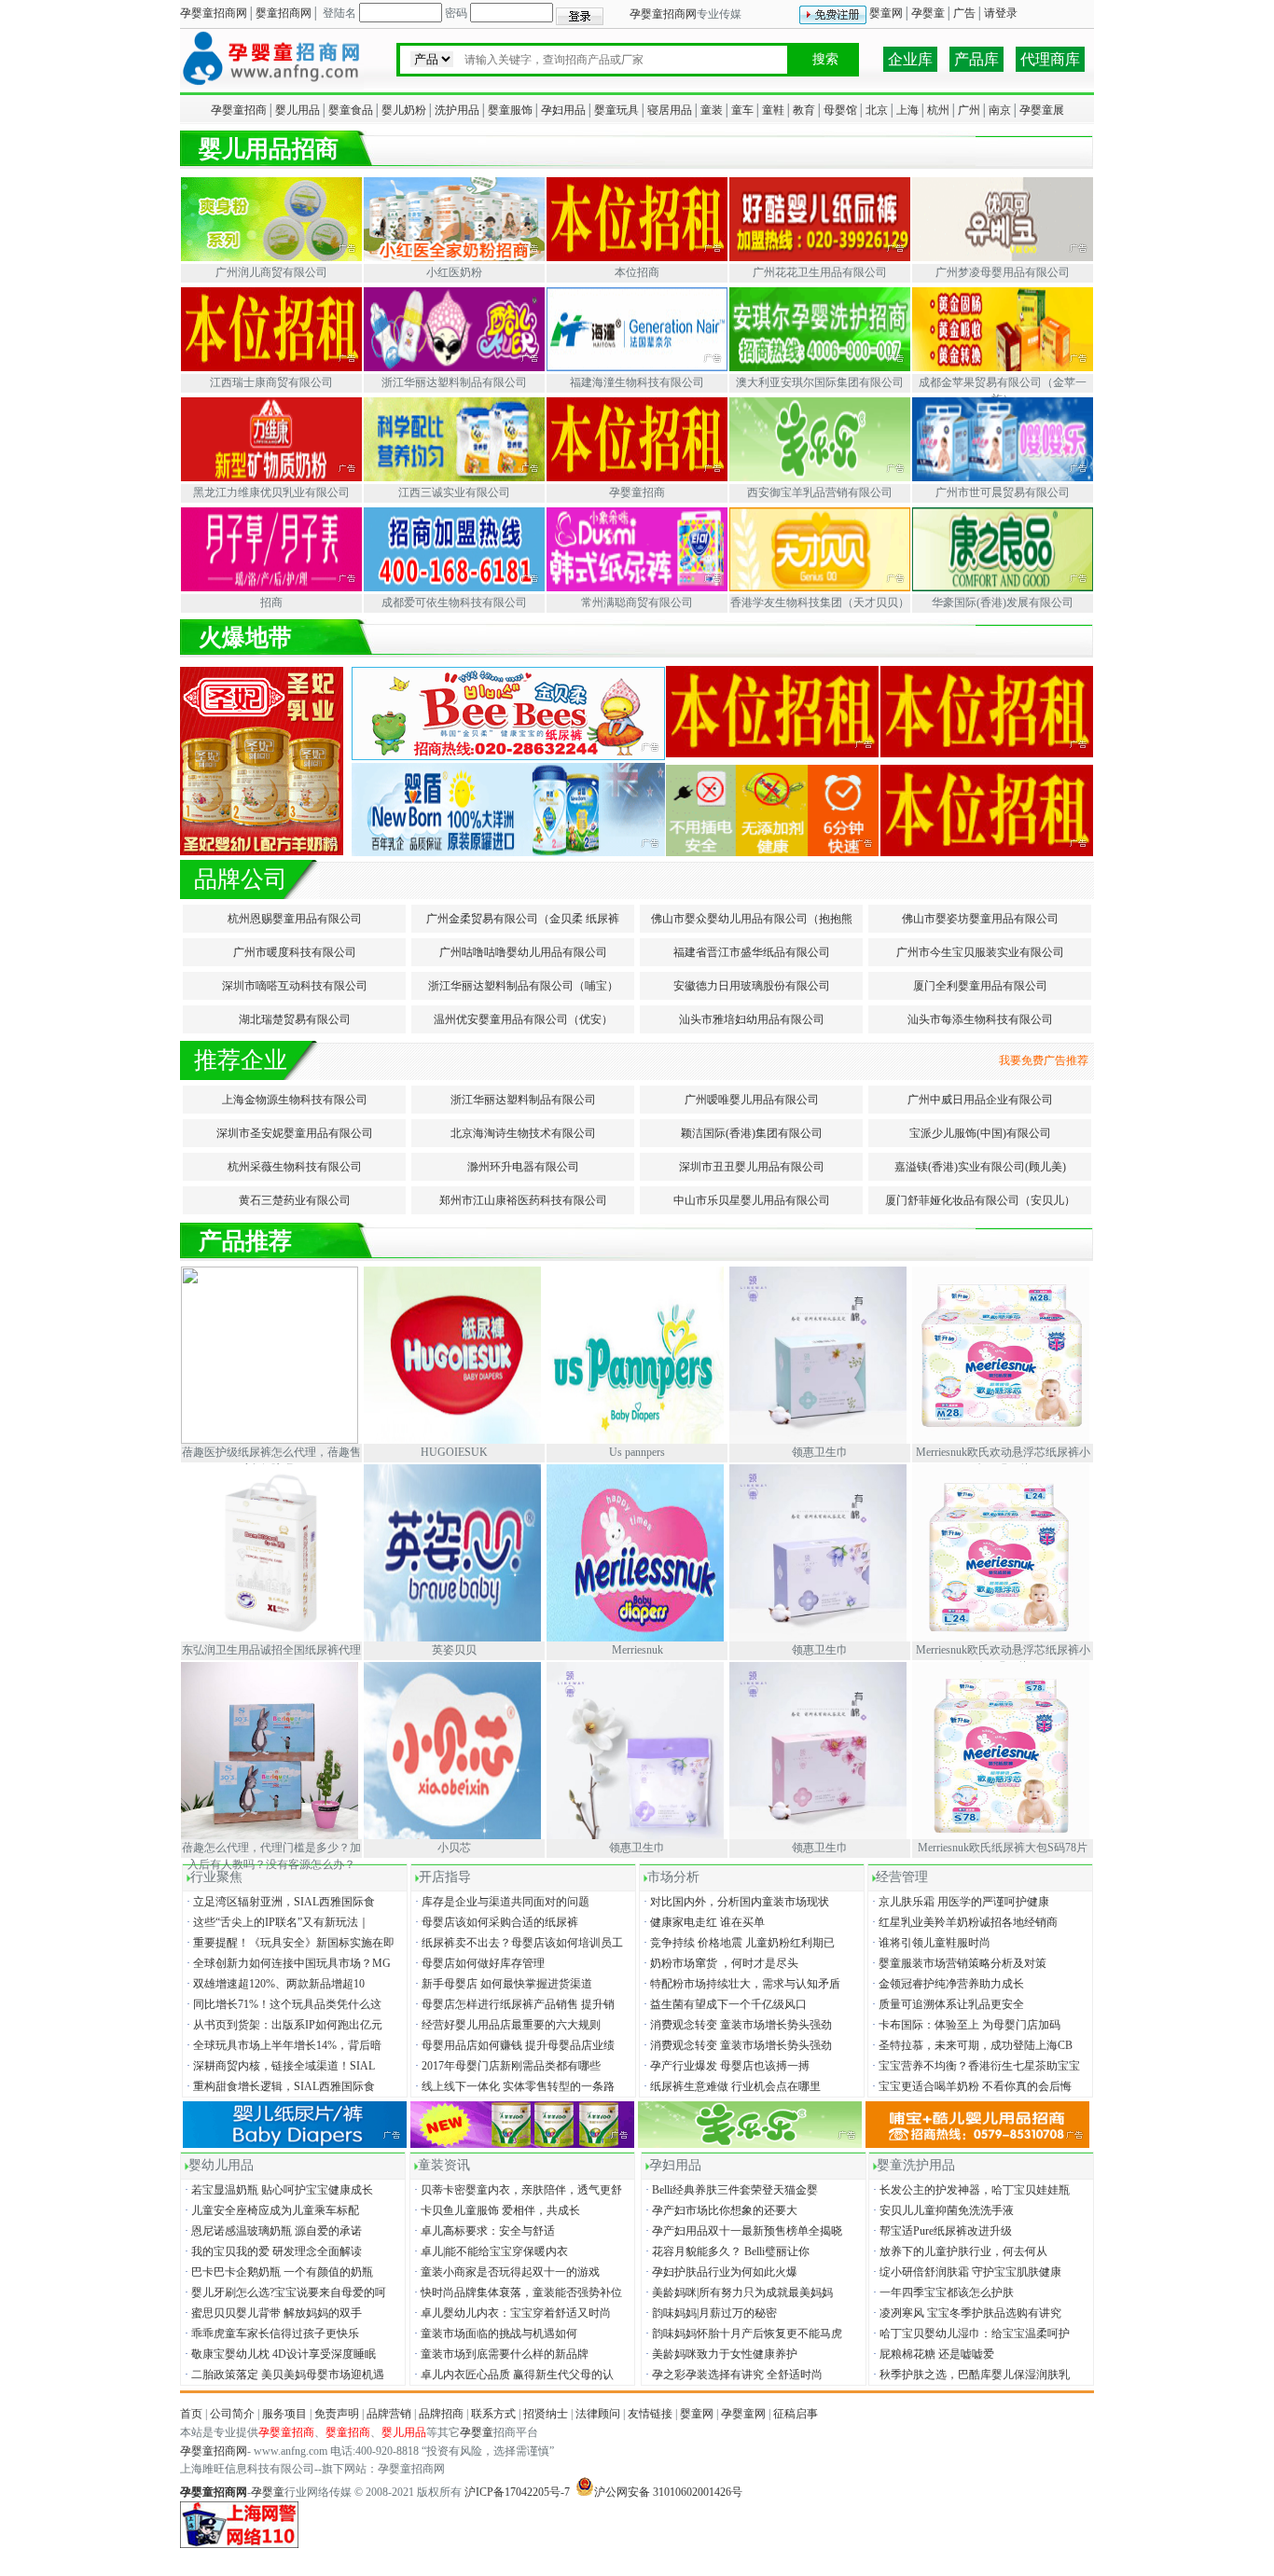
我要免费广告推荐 (1046, 1060)
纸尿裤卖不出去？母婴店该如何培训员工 (518, 1943)
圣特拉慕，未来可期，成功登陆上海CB (971, 2045)
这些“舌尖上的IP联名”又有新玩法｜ (277, 1922)
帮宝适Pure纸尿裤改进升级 (941, 2231)
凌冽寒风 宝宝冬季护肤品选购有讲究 (966, 2313)
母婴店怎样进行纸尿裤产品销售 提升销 (513, 2004)
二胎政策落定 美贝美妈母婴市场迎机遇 (283, 2375)
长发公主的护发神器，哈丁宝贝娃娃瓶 (970, 2190)
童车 (742, 110)
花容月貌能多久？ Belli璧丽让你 (726, 2251)
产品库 (976, 59)
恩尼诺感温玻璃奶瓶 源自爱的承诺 (272, 2231)
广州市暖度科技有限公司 (295, 952)
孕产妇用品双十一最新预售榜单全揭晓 (742, 2231)
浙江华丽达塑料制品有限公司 (523, 1100)
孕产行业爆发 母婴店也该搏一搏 (725, 2066)
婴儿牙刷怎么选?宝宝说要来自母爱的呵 (284, 2292)
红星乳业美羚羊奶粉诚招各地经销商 (963, 1922)
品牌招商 (441, 2414)
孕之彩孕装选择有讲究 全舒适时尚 (733, 2375)
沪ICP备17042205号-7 (517, 2492)
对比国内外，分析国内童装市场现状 (735, 1902)
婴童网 (886, 13)
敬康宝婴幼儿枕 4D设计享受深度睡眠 (279, 2354)
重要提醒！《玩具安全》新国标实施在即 (289, 1943)
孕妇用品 (563, 110)
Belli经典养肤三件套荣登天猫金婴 (730, 2190)
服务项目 (284, 2414)
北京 (877, 110)
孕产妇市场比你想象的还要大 (720, 2210)
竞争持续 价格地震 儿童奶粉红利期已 (738, 1943)
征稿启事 (796, 2414)
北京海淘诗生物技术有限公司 (523, 1133)
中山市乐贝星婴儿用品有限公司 (752, 1200)
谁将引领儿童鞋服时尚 (930, 1943)
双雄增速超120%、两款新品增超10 (274, 1984)
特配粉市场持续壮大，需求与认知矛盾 (741, 1984)
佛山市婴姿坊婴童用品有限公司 (980, 919)
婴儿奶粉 (404, 110)
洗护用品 (457, 110)
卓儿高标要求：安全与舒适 (483, 2231)
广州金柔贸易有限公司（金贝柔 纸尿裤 (523, 919)
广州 (969, 110)
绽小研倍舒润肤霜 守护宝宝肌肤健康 (966, 2272)
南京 (1000, 110)
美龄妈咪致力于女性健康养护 (720, 2354)
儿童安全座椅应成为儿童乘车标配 (270, 2210)
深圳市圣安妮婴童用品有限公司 (295, 1133)
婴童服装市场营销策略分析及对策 (958, 1963)
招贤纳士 (546, 2414)
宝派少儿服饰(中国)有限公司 (980, 1133)
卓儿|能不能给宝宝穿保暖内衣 (490, 2251)
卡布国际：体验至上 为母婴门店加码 (965, 2025)
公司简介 (232, 2414)
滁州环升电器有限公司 (523, 1167)
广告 (964, 13)
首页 (191, 2414)
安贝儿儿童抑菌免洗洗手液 (942, 2210)
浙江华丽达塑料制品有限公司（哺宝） (523, 986)
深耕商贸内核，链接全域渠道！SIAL (279, 2066)
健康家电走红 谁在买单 (703, 1922)
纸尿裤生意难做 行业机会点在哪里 (731, 2086)
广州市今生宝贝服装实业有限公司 (980, 952)
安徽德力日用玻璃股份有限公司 (752, 986)
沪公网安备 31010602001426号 (668, 2492)
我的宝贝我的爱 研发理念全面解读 (272, 2251)
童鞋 (773, 110)
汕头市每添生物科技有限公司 (980, 1019)
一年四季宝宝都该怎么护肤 (942, 2292)
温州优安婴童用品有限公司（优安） (523, 1019)
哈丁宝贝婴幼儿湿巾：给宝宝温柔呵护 (970, 2334)
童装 (712, 110)
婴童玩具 (616, 110)
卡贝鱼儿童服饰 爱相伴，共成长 (496, 2210)
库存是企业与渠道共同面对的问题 (501, 1902)
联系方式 (493, 2414)
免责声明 (337, 2414)
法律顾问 (598, 2414)
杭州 (938, 110)
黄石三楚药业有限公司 (295, 1200)
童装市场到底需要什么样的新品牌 (500, 2354)
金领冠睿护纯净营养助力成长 (947, 1984)
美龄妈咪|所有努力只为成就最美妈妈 (738, 2292)
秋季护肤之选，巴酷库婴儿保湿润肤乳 (970, 2375)
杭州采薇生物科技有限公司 (295, 1167)
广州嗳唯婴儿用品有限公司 (752, 1100)
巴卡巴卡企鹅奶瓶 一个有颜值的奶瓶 (277, 2272)
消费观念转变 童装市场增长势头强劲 (736, 2025)
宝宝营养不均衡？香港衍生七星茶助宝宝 (975, 2066)
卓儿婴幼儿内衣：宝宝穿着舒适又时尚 (511, 2313)
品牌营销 (389, 2414)
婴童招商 (348, 2432)
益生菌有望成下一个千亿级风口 (724, 2004)
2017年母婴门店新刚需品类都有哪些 (506, 2066)
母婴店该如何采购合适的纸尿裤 (495, 1922)
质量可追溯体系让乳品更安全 (947, 2004)
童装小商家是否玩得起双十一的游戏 (505, 2272)
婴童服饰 (510, 110)
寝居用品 (670, 110)
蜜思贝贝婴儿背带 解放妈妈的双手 (272, 2313)
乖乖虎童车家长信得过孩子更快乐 (270, 2334)
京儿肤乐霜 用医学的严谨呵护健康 (959, 1902)
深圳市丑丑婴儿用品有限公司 (752, 1167)
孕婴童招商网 (214, 13)
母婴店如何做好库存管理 (478, 1963)
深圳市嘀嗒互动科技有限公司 (295, 986)
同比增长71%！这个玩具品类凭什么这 (283, 2004)
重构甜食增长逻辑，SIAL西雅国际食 (279, 2086)
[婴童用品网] (272, 86)
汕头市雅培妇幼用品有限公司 (752, 1019)
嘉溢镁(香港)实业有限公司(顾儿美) (980, 1167)
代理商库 (1050, 59)
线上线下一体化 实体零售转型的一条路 (513, 2086)
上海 (907, 110)
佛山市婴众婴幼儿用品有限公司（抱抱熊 (752, 919)
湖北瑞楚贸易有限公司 (295, 1019)
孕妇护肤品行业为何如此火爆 (720, 2272)
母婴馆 (840, 110)
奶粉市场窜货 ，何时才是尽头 (720, 1963)
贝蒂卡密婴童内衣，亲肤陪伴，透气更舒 (517, 2190)
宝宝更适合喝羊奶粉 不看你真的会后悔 (970, 2086)
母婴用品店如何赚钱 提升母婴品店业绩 (513, 2045)
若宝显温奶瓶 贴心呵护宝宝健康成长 (277, 2190)
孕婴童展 (1042, 110)
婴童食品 (351, 110)
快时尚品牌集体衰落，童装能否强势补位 (517, 2292)
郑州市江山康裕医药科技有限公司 (523, 1200)
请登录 (1001, 13)
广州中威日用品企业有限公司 (980, 1100)
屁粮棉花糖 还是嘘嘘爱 (932, 2354)
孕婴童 (928, 13)
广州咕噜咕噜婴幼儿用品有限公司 (523, 952)
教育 (804, 110)
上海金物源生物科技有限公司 (295, 1100)
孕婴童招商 (239, 110)
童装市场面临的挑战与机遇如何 (494, 2334)
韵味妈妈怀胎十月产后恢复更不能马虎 (742, 2334)
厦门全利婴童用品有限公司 (980, 986)
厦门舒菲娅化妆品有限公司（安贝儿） (980, 1200)
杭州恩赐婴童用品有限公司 (295, 919)
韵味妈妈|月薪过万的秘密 (710, 2313)
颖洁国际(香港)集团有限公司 (752, 1133)
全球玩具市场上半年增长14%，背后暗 (283, 2045)
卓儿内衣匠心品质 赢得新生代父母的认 (512, 2375)
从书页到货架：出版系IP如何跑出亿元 (283, 2025)
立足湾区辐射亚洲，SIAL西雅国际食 (279, 1902)
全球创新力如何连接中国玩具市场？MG (287, 1963)
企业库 (910, 59)
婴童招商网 (284, 13)
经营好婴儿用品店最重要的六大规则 (506, 2025)
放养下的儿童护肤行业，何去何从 (959, 2251)
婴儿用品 (298, 110)
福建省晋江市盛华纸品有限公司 (752, 952)
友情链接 (650, 2414)
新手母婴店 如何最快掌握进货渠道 (502, 1984)
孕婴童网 (743, 2414)
